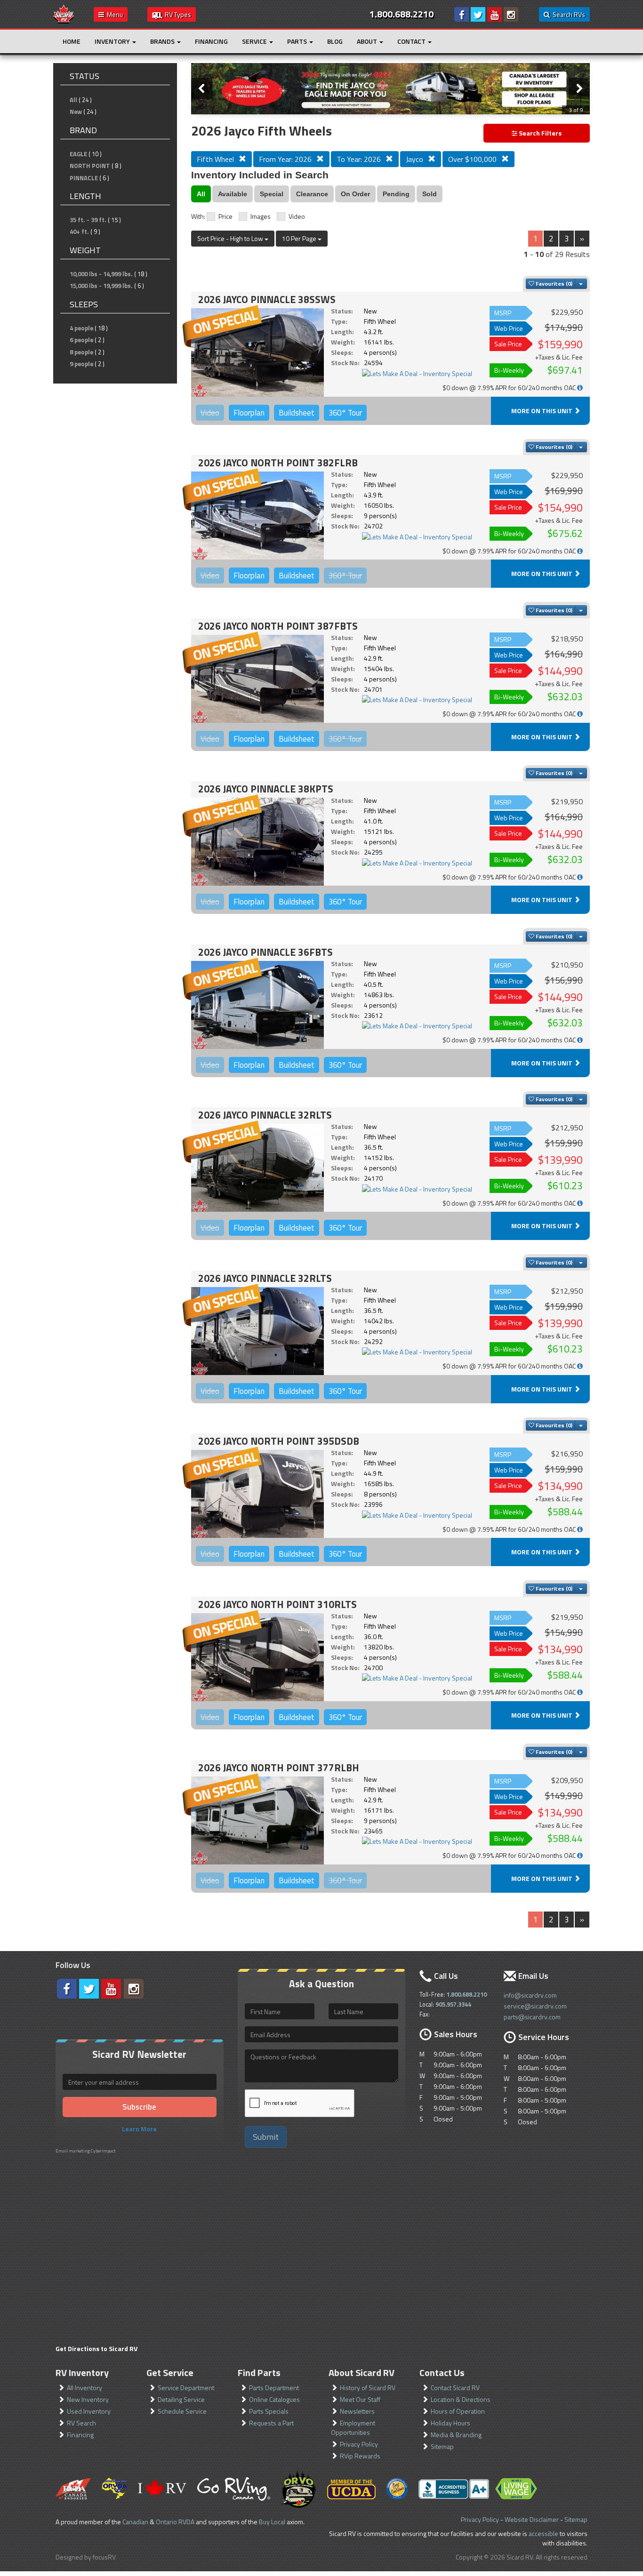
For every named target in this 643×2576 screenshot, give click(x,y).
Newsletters (357, 2411)
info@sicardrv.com (530, 1995)
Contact (412, 41)
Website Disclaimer (532, 2519)
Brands (163, 41)
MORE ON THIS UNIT (543, 411)
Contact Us (442, 2372)
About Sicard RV (362, 2372)
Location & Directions (461, 2399)
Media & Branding (456, 2435)
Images (261, 216)
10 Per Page (300, 238)
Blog (335, 41)
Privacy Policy (359, 2444)
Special (272, 194)
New (76, 112)
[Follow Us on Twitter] (478, 14)
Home (72, 41)
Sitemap (442, 2446)
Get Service (170, 2372)
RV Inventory (82, 2372)
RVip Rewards (360, 2456)
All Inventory (84, 2388)
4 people (81, 328)
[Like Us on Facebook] (462, 14)
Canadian (135, 2522)
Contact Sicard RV (455, 2388)
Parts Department (274, 2388)
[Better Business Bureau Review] (454, 2489)
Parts (298, 41)
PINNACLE (84, 178)
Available (233, 194)
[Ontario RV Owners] (299, 2489)
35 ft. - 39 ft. (88, 220)
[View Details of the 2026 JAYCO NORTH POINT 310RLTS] (257, 1657)
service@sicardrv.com (535, 2006)
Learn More (139, 2129)
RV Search (81, 2423)
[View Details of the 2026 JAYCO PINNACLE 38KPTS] (257, 842)
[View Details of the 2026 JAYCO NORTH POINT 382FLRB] (257, 516)
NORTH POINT (90, 166)
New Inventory (88, 2399)
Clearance (312, 194)
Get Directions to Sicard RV (96, 2348)
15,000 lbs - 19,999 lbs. (101, 286)
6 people (81, 340)
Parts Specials (269, 2411)
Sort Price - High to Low (231, 238)
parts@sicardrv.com (532, 2017)
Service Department (186, 2388)
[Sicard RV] (64, 13)
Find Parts (259, 2372)
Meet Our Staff (360, 2399)
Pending (396, 194)
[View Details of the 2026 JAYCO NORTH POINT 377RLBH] (257, 1820)
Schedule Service (182, 2411)
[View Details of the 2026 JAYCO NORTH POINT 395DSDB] (257, 1494)
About (368, 41)
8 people (81, 352)
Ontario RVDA (175, 2522)
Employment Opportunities (353, 2428)
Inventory (113, 41)
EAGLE (78, 154)
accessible (543, 2533)
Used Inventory (89, 2411)
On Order (355, 194)
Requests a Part (271, 2423)
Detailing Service (181, 2399)
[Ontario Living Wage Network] (516, 2489)
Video (297, 216)
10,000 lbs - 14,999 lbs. (101, 274)
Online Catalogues (274, 2399)
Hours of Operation (458, 2411)
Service (255, 41)
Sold (430, 194)
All (73, 100)
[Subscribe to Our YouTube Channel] (494, 14)
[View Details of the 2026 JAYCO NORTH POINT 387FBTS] (257, 679)
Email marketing (73, 2151)
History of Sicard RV (368, 2388)
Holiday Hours (450, 2423)
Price (225, 216)
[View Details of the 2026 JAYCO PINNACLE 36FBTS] (257, 1005)
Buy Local (272, 2522)
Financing (211, 41)
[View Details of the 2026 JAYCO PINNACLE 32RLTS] (257, 1168)
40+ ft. (79, 232)
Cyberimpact (103, 2151)
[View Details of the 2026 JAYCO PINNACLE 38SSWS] (257, 352)
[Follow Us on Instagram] (511, 14)
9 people (81, 364)
